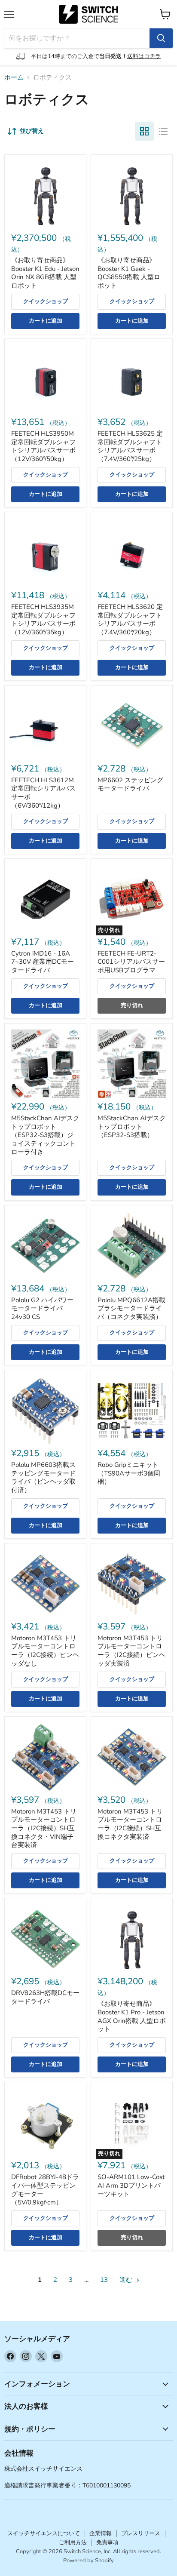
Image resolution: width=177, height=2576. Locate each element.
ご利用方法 (73, 2542)
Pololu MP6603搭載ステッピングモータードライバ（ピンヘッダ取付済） (43, 1477)
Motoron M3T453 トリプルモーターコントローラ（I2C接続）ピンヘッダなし (45, 1651)
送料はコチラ (144, 56)
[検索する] (161, 38)
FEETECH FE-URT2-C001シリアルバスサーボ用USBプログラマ (131, 962)
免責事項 (107, 2542)
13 (104, 2280)
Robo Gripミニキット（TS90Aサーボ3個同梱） (129, 1473)
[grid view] (144, 131)
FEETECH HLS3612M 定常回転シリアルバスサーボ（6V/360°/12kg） (43, 793)
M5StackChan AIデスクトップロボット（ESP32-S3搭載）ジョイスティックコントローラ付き (45, 1135)
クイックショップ (46, 301)
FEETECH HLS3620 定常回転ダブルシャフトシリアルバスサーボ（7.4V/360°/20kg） (130, 619)
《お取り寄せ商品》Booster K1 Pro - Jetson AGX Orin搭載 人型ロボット (132, 2016)
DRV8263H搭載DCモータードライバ (45, 1997)
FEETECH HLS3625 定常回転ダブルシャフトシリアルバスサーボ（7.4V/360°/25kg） (130, 446)
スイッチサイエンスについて (44, 2533)
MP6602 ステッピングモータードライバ (130, 784)
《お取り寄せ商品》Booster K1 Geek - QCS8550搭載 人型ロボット (129, 273)
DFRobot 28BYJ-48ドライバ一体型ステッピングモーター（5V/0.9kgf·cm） (45, 2190)
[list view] (163, 131)
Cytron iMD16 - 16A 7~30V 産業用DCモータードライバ (43, 962)
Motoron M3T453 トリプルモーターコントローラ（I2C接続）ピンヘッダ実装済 (131, 1651)
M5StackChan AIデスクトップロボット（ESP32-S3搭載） (132, 1127)
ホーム (14, 78)
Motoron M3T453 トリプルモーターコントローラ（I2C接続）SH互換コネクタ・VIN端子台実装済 (44, 1828)
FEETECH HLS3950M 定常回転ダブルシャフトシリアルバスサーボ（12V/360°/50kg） (43, 446)
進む (127, 2280)
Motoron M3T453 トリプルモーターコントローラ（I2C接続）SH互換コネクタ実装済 (130, 1824)
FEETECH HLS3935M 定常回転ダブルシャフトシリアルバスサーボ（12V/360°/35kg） (43, 619)
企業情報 (101, 2533)
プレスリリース (141, 2533)
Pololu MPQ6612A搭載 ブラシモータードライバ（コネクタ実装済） (131, 1308)
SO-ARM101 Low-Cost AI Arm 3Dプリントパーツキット (131, 2185)
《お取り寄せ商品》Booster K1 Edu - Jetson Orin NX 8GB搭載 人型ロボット (45, 273)
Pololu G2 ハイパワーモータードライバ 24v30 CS (42, 1308)
